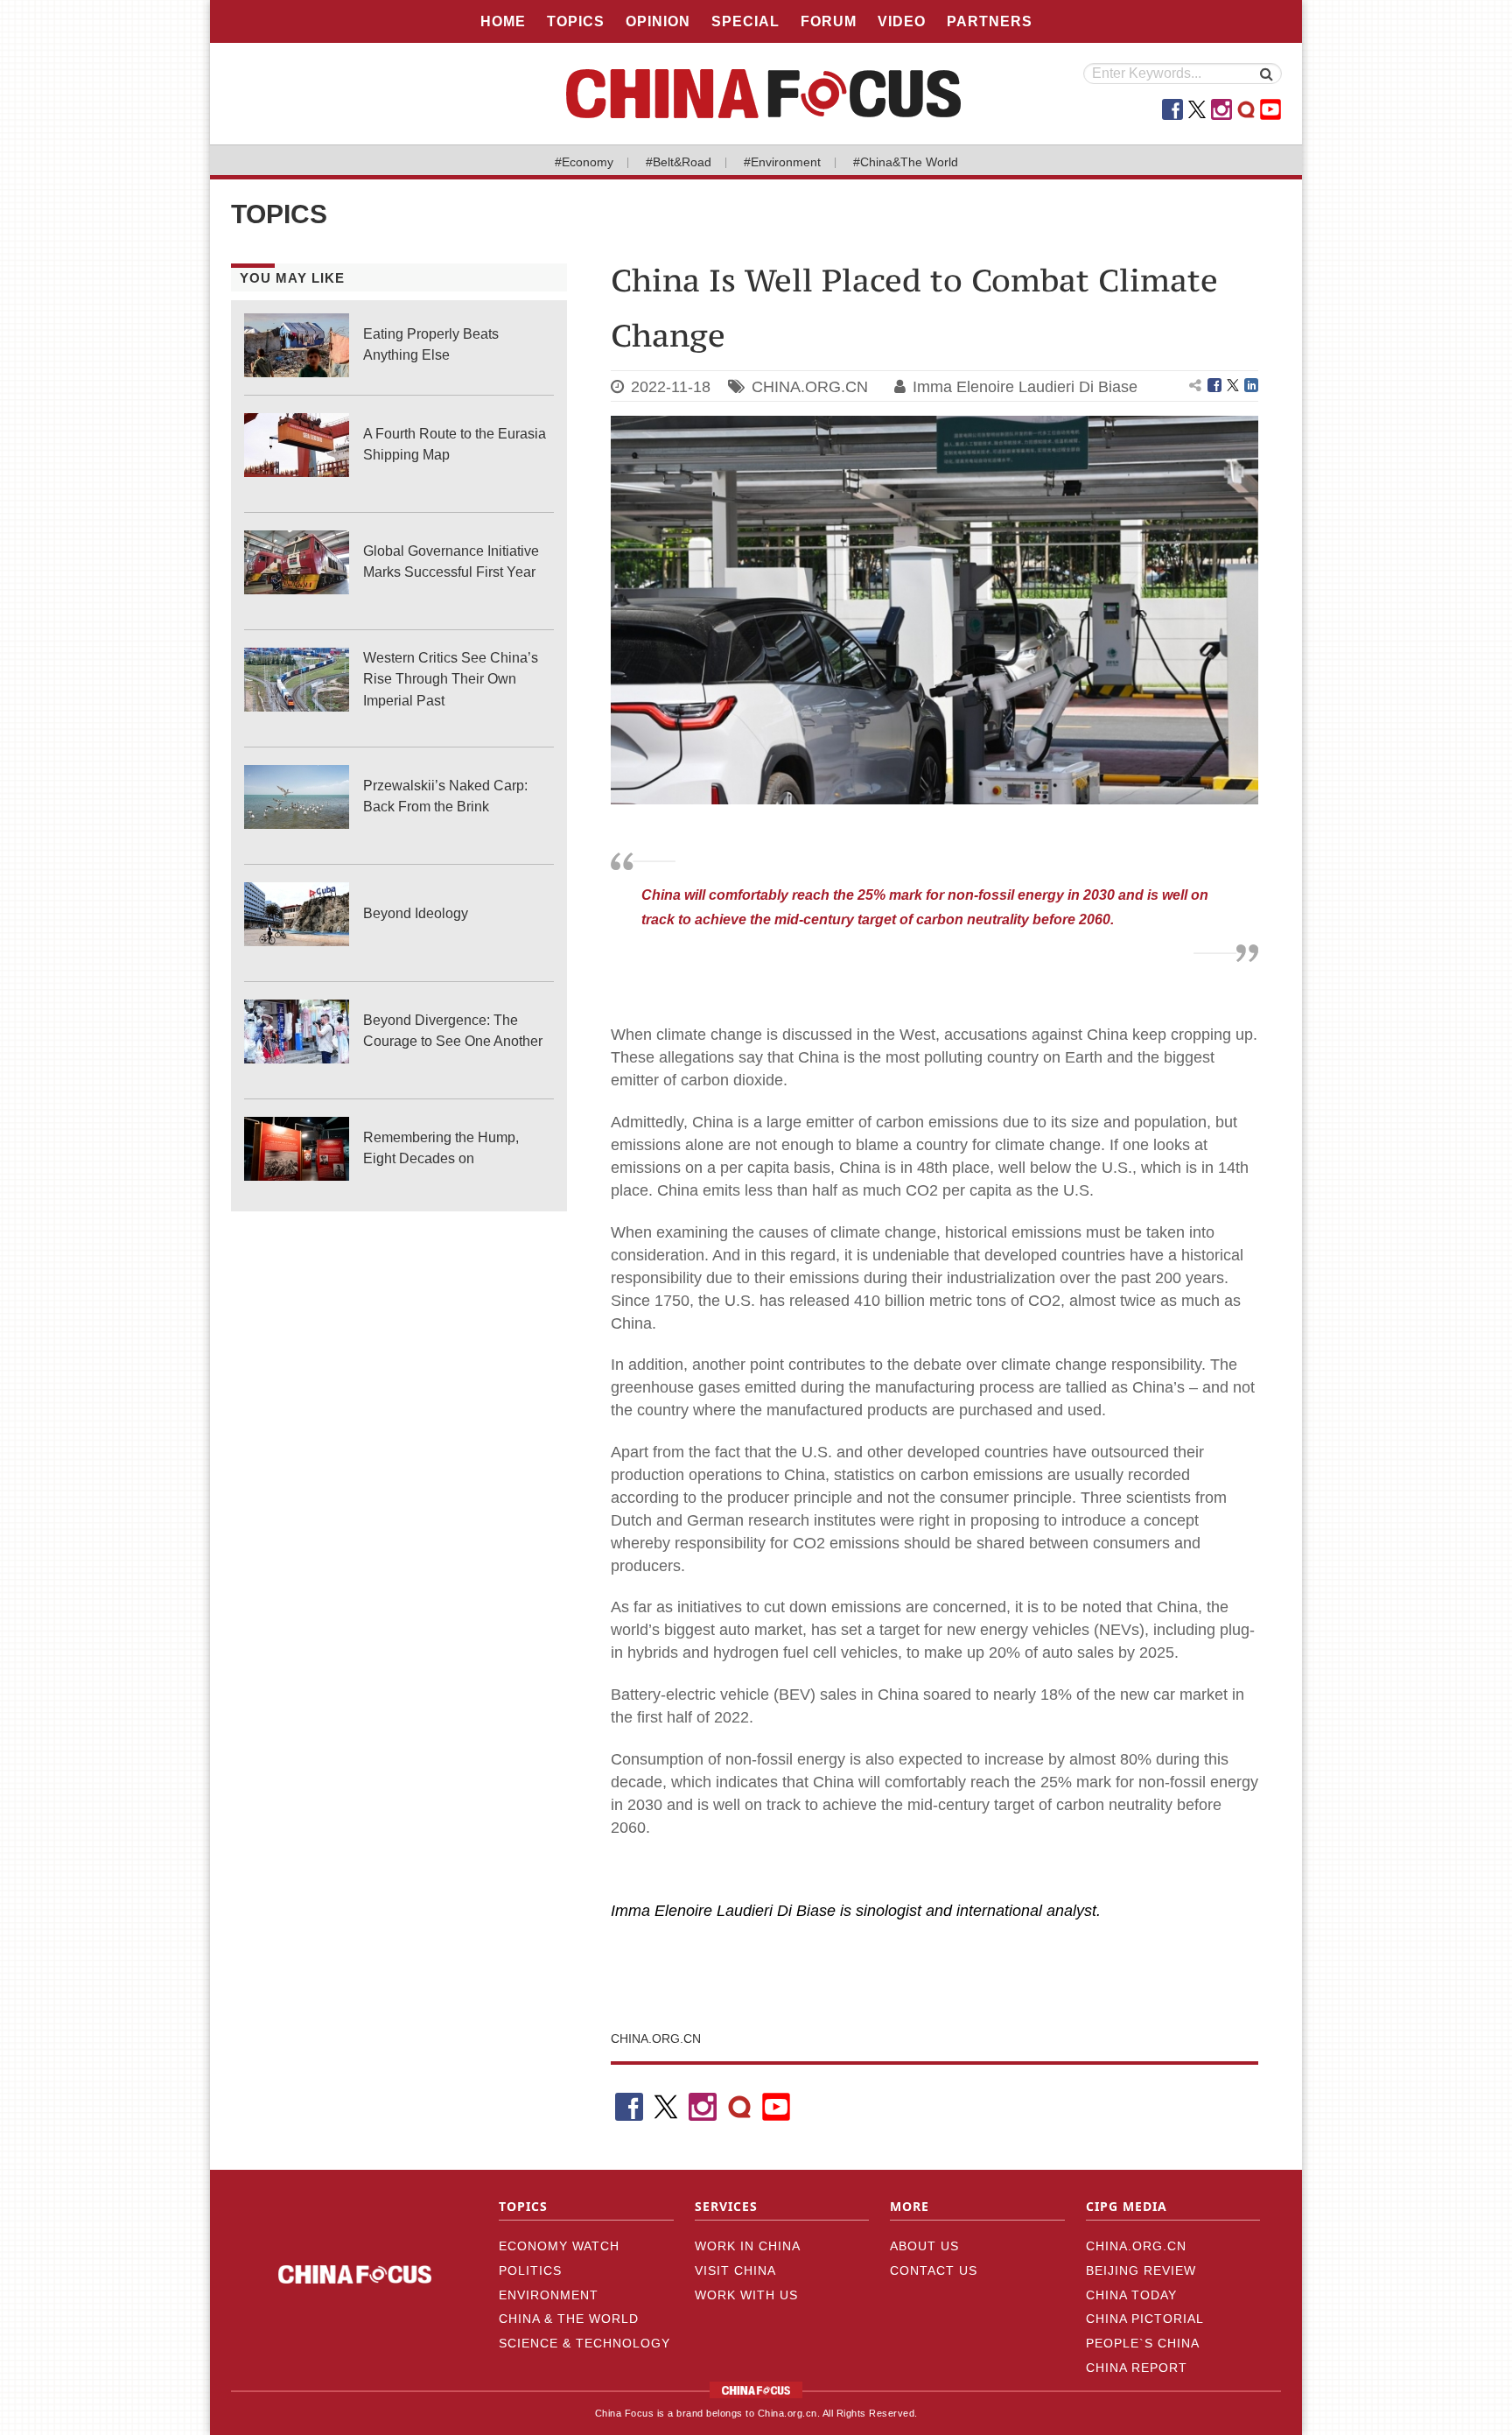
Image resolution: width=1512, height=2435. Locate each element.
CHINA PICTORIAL (1145, 2319)
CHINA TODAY (1131, 2295)
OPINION (658, 21)
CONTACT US (934, 2270)
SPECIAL (745, 21)
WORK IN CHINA (748, 2246)
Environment (549, 2295)
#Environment (782, 162)
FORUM (829, 21)
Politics (530, 2270)
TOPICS (576, 21)
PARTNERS (990, 21)
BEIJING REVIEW (1141, 2270)
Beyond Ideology (416, 913)
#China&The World (906, 162)
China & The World (569, 2319)
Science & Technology (584, 2343)
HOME (503, 21)
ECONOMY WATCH (559, 2246)
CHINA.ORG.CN (810, 387)
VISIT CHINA (735, 2270)
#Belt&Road (679, 162)
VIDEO (902, 21)
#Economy (584, 162)
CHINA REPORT (1137, 2368)
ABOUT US (924, 2246)
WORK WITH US (746, 2295)
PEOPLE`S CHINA (1143, 2343)
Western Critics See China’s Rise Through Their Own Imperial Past (451, 679)
